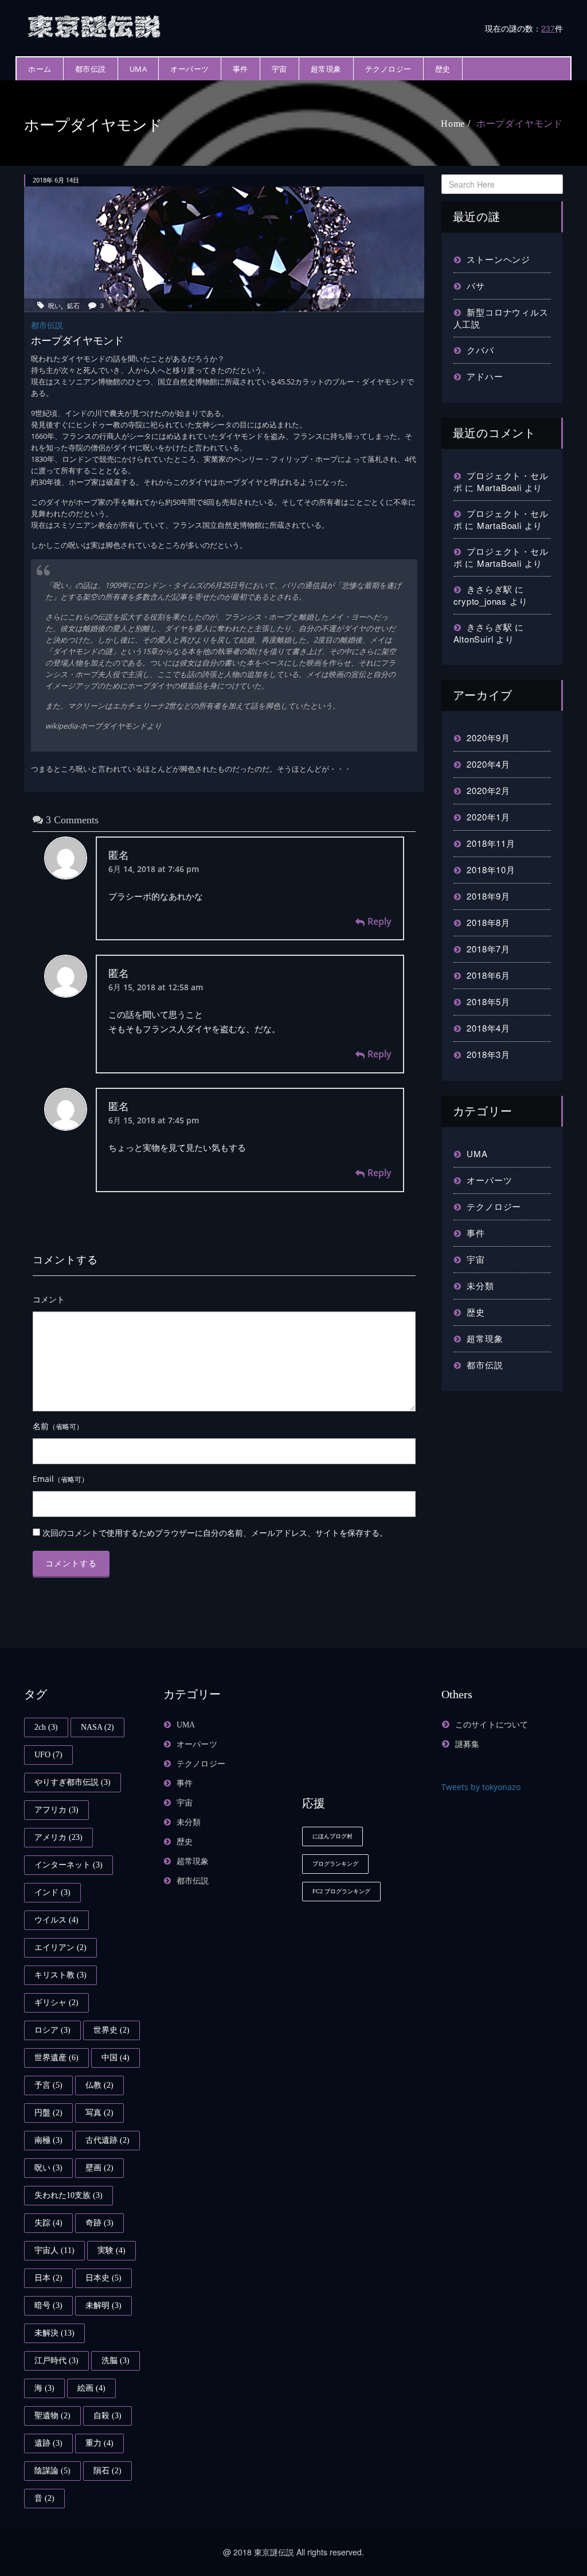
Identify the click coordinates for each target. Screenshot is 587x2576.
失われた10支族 (69, 2195)
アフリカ (56, 1810)
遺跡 (48, 2443)
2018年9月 (488, 896)
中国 (116, 2058)
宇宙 (279, 69)
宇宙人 (54, 2250)
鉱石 (73, 305)
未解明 (103, 2305)
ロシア (52, 2030)
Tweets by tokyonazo (481, 1787)
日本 (48, 2278)
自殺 (107, 2416)
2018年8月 (488, 922)
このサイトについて (492, 1725)
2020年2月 (488, 790)
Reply (379, 921)
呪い (54, 305)
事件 (240, 69)
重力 (99, 2443)
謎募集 (467, 1744)
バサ (476, 285)
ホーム (40, 69)
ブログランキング (335, 1864)
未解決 (54, 2333)
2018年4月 (488, 1028)
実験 (111, 2250)
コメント (49, 1299)
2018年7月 (488, 949)
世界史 (111, 2030)
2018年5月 (488, 1001)
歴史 (443, 69)
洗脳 (116, 2361)
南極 (48, 2140)
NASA (97, 1727)
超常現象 (326, 69)
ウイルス (56, 1920)
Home (453, 124)
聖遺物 (52, 2416)
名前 (58, 1426)
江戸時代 (56, 2361)
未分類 (480, 1285)
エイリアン (60, 1947)
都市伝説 (91, 69)
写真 (99, 2113)
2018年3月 (488, 1054)
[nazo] (96, 25)
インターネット (69, 1865)
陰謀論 (52, 2471)
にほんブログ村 (332, 1836)
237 (548, 28)
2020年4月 (488, 764)
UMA (138, 69)
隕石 (107, 2471)
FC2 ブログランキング (341, 1891)
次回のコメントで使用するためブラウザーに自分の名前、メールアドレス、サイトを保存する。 (215, 1533)
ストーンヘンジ (498, 259)
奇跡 (99, 2223)
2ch (46, 1727)
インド (52, 1892)
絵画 (91, 2388)
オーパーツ (190, 69)
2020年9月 (488, 738)
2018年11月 (491, 843)
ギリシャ (56, 2003)
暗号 (48, 2305)
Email (60, 1479)
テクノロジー (388, 69)
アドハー (485, 376)
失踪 (48, 2223)
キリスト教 (60, 1975)
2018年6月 (488, 975)
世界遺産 (56, 2058)
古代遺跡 (107, 2140)
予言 (48, 2085)
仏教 (99, 2085)
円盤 (48, 2113)
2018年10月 (491, 869)
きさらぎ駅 (489, 589)
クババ (480, 350)
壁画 (99, 2168)
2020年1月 (488, 817)
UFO (48, 1755)
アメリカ (58, 1837)
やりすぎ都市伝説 (73, 1782)
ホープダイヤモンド (520, 124)
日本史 (103, 2278)
